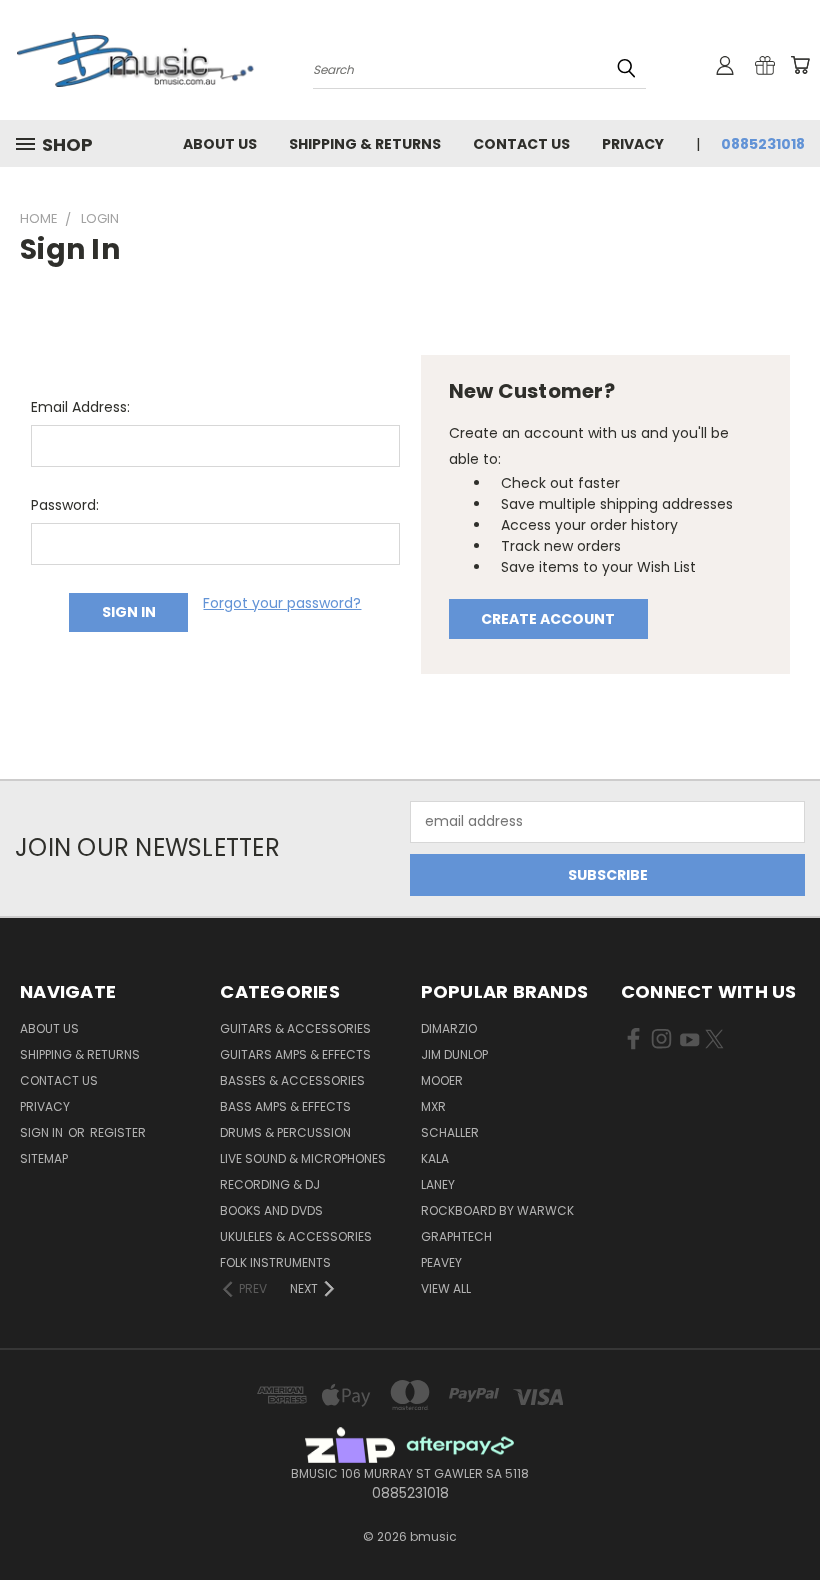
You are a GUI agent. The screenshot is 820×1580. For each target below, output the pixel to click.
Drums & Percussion (285, 1132)
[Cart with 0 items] (800, 65)
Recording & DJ (270, 1184)
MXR (433, 1106)
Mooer (442, 1080)
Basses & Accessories (292, 1080)
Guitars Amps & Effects (295, 1054)
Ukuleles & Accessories (296, 1236)
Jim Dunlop (454, 1054)
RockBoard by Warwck (497, 1210)
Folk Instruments (275, 1262)
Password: (65, 505)
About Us (220, 144)
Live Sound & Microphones (303, 1158)
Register (118, 1132)
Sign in (43, 1132)
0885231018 (763, 144)
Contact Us (521, 144)
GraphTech (456, 1236)
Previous (789, 1517)
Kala (435, 1158)
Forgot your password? (282, 603)
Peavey (441, 1262)
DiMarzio (449, 1028)
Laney (438, 1184)
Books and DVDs (271, 1210)
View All (446, 1288)
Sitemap (44, 1158)
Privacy (633, 144)
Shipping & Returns (365, 144)
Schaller (450, 1132)
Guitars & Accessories (295, 1028)
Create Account (548, 619)
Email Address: (80, 407)
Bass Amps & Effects (285, 1106)
